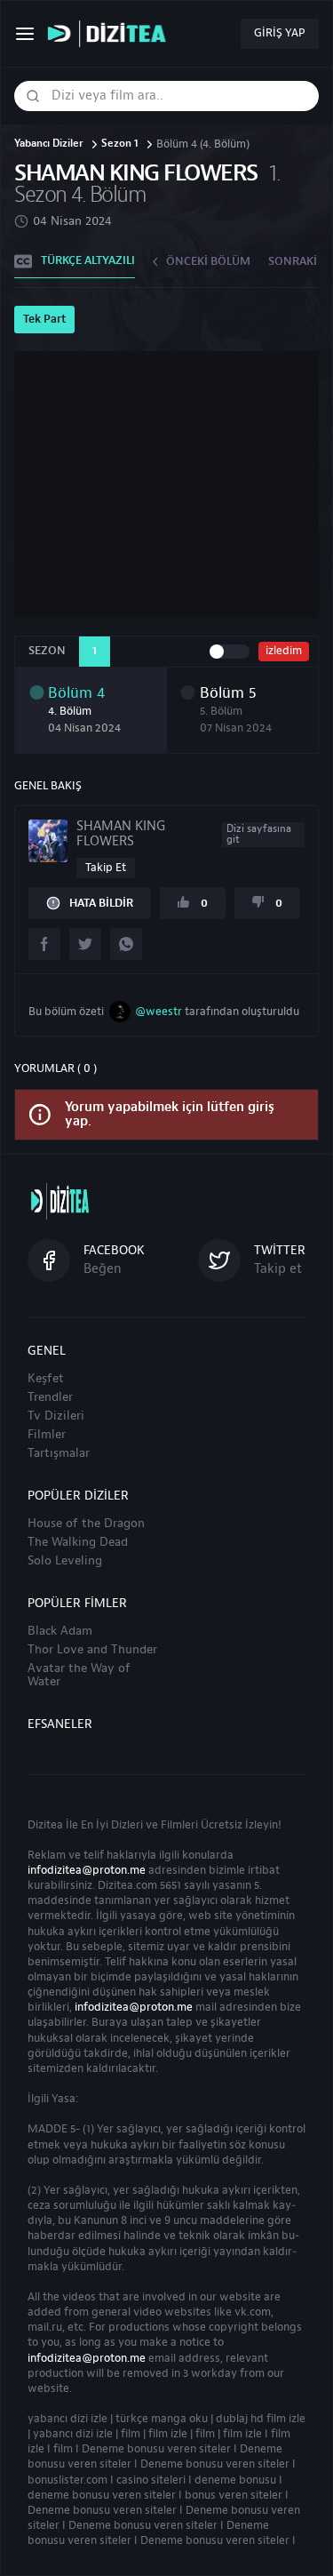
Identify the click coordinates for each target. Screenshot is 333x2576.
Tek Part (44, 319)
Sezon (47, 651)
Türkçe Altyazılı (88, 260)
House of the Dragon (86, 1524)
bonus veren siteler (234, 2495)
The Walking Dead (78, 1542)
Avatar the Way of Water (79, 1675)
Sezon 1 (120, 144)
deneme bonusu (235, 2480)
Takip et (106, 868)
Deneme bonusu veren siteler (156, 2449)
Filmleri (179, 1825)
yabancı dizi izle (67, 2419)
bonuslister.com (67, 2480)
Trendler (50, 1397)
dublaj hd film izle (261, 2419)
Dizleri (127, 1825)
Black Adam (60, 1631)
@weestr (159, 1012)
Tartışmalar (59, 1453)
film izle (168, 2434)
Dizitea (45, 1825)
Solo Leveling (65, 1561)
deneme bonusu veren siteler (102, 2495)
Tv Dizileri (56, 1416)
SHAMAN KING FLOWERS (184, 834)
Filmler (47, 1435)
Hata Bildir (101, 903)
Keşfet (46, 1379)
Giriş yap (280, 33)
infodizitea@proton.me (87, 1870)
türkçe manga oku (162, 2419)
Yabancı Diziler (49, 144)
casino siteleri (151, 2480)
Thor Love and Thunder (92, 1650)
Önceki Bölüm (208, 261)
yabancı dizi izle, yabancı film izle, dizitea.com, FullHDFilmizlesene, (111, 34)
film (131, 2434)
